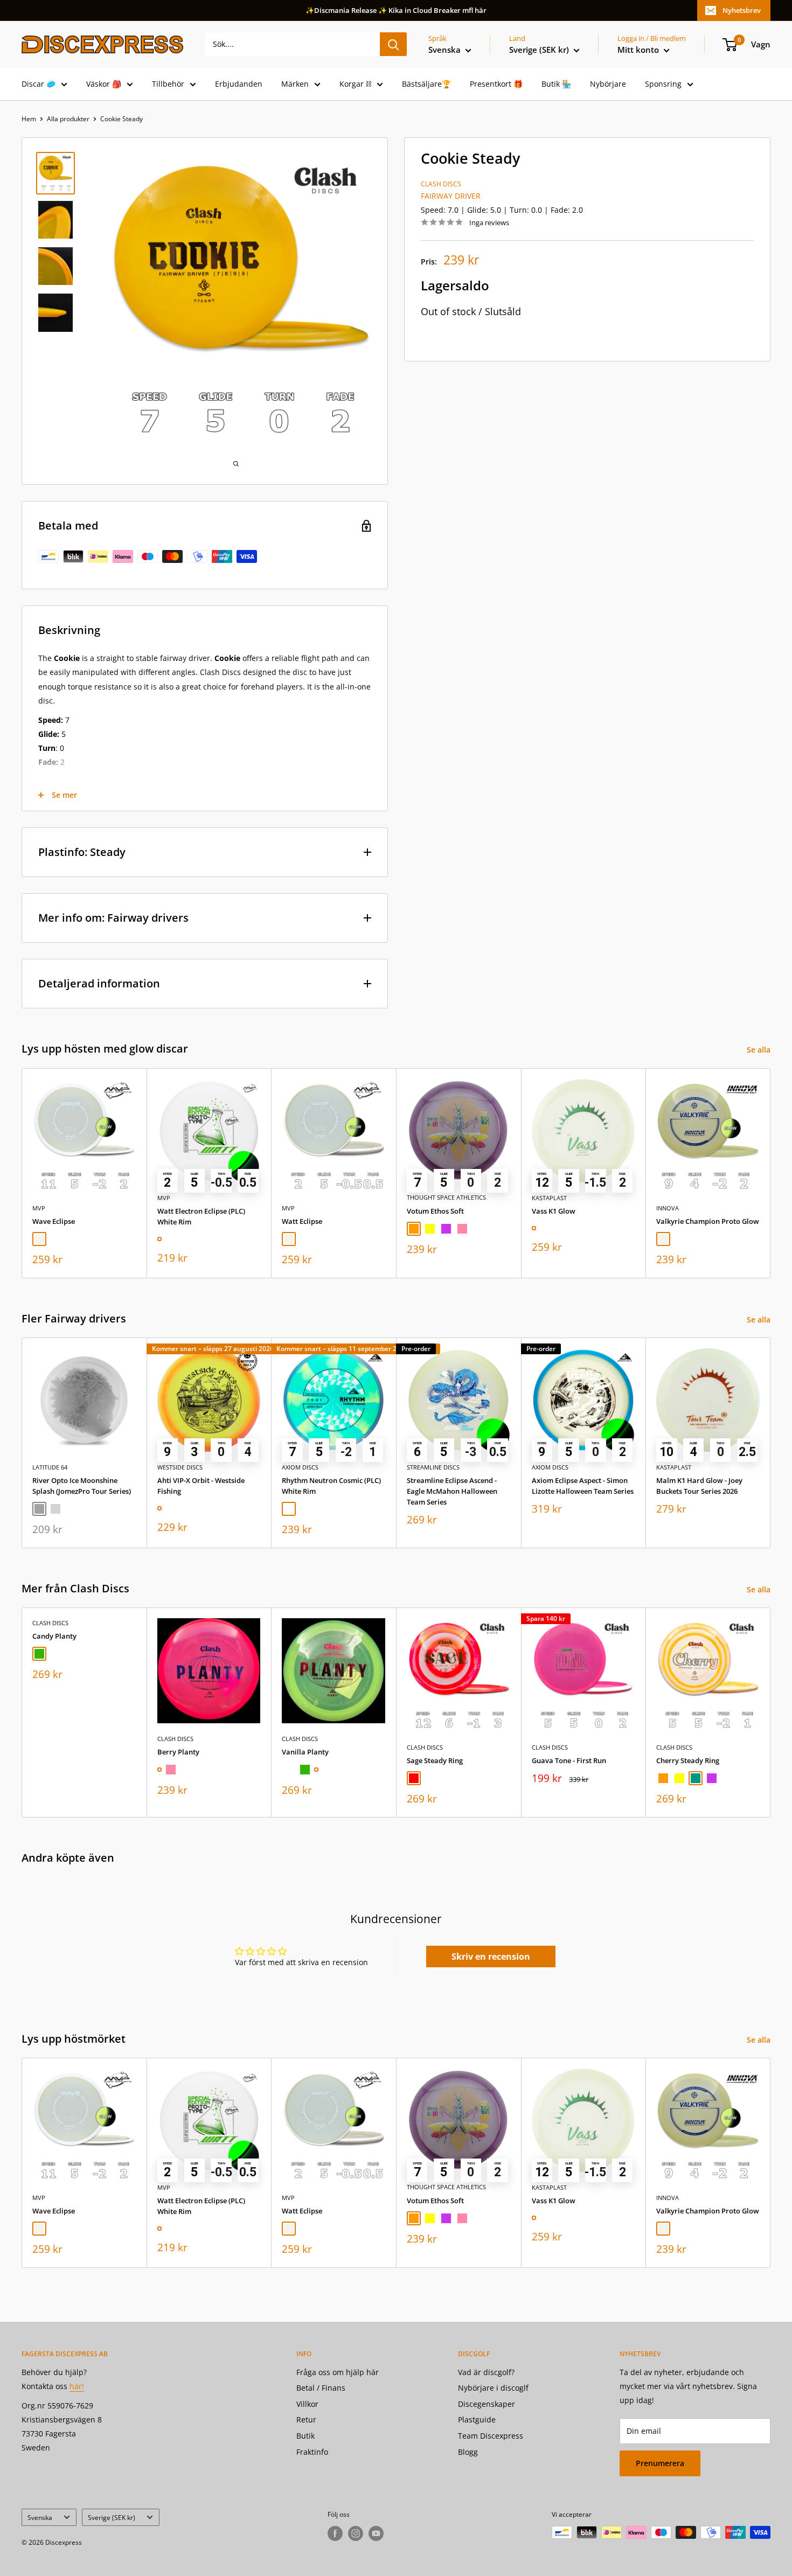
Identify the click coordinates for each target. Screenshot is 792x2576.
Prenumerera (660, 2463)
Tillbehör (168, 84)
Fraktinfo (312, 2452)
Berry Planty (178, 1752)
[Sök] (393, 44)
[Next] (771, 1173)
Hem (29, 119)
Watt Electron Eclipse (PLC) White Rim (201, 1216)
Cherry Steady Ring (688, 1760)
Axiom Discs (300, 1467)
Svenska (40, 2517)
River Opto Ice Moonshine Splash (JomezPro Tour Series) (82, 1486)
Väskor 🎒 (104, 84)
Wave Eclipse (54, 1221)
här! (77, 2386)
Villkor (307, 2404)
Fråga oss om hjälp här (338, 2372)
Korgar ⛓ (355, 84)
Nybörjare (608, 84)
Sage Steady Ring (435, 1760)
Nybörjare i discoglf (493, 2388)
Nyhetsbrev (742, 10)
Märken (295, 84)
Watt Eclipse (302, 1221)
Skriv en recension (491, 1957)
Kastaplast (549, 1197)
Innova (668, 1207)
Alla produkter (68, 119)
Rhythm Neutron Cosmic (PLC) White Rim (331, 1486)
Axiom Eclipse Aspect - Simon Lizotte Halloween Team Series (583, 1486)
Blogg (468, 2452)
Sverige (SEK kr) (112, 2517)
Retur (306, 2420)
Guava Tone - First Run (569, 1760)
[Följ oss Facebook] (335, 2533)
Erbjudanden (239, 84)
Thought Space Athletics (446, 1197)
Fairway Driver (451, 196)
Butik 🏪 (556, 84)
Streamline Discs (433, 1467)
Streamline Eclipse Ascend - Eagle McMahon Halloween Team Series (452, 1491)
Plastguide (477, 2420)
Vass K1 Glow (554, 1210)
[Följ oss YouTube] (376, 2533)
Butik (305, 2436)
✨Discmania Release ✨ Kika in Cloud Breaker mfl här (396, 10)
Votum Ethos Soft (435, 1210)
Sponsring (663, 84)
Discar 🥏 (39, 84)
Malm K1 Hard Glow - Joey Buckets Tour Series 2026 (699, 1486)
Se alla (760, 1050)
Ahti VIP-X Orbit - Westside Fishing (201, 1486)
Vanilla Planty (305, 1752)
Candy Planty (54, 1636)
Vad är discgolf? (486, 2372)
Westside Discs (180, 1467)
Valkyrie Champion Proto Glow (708, 1221)
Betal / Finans (321, 2388)
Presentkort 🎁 (496, 84)
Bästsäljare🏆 (426, 84)
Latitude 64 (50, 1467)
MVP (39, 1207)
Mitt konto (639, 50)
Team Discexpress (491, 2436)
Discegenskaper (487, 2404)
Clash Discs (441, 184)
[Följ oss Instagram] (356, 2533)
